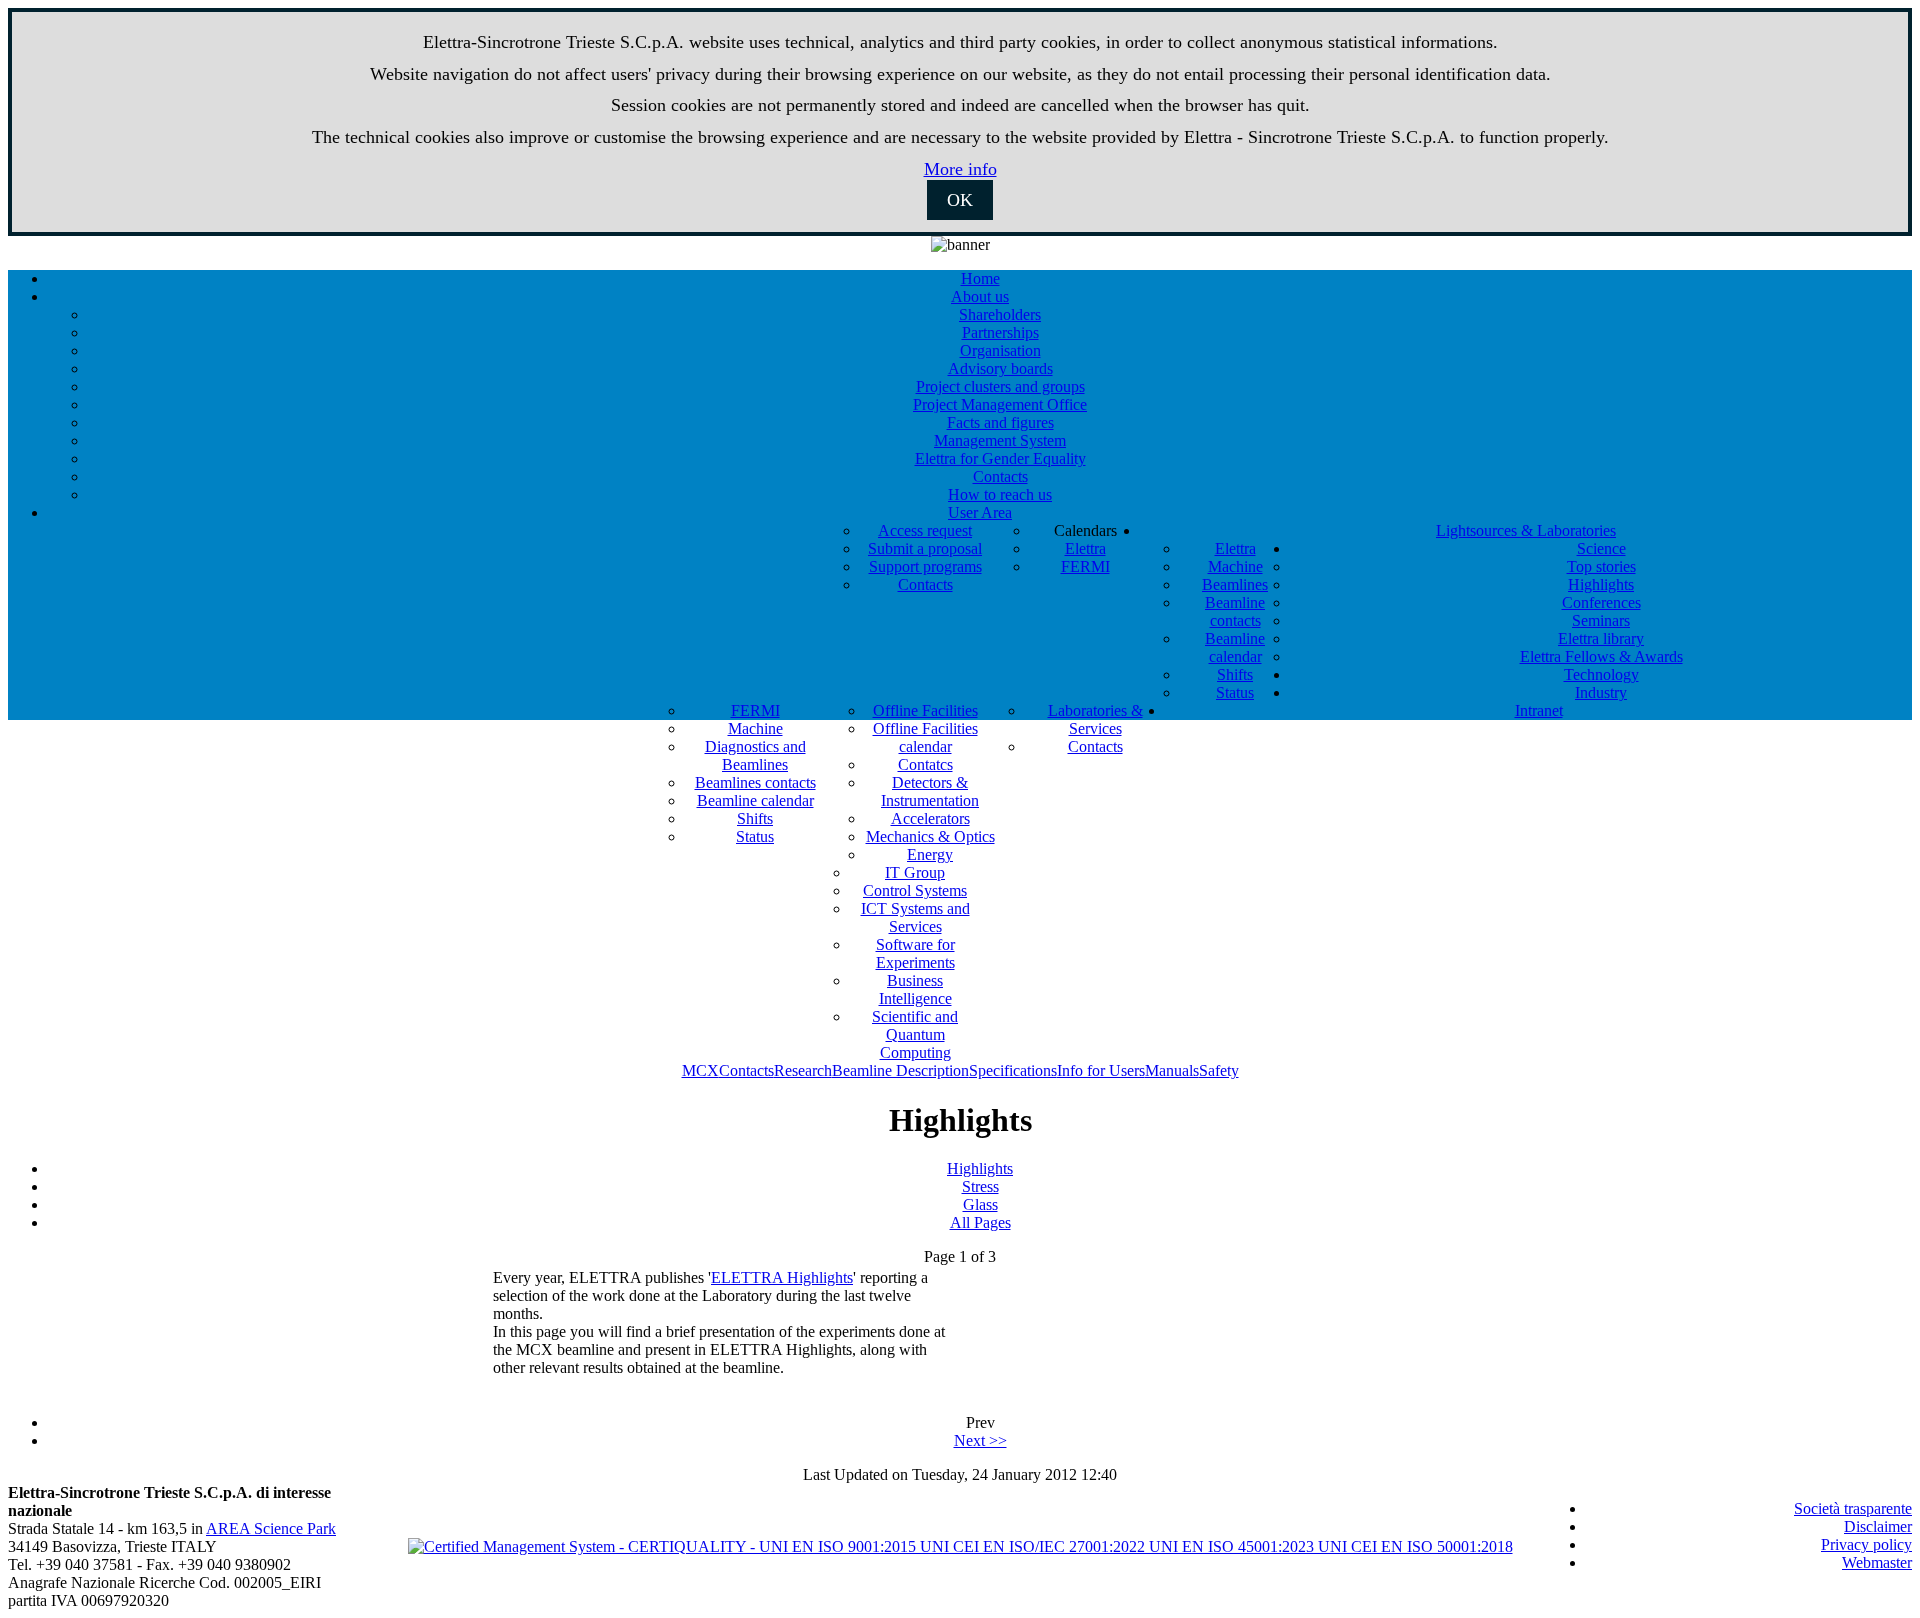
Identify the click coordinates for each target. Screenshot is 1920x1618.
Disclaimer (1878, 1526)
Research (803, 1070)
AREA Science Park (271, 1528)
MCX (700, 1070)
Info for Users (1101, 1070)
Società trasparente (1853, 1508)
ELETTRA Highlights (782, 1277)
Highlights (980, 1168)
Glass (980, 1204)
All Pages (980, 1222)
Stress (980, 1186)
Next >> (980, 1440)
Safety (1219, 1070)
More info (960, 169)
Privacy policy (1866, 1544)
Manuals (1172, 1070)
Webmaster (1877, 1562)
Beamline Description (900, 1070)
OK (960, 200)
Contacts (746, 1070)
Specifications (1013, 1070)
